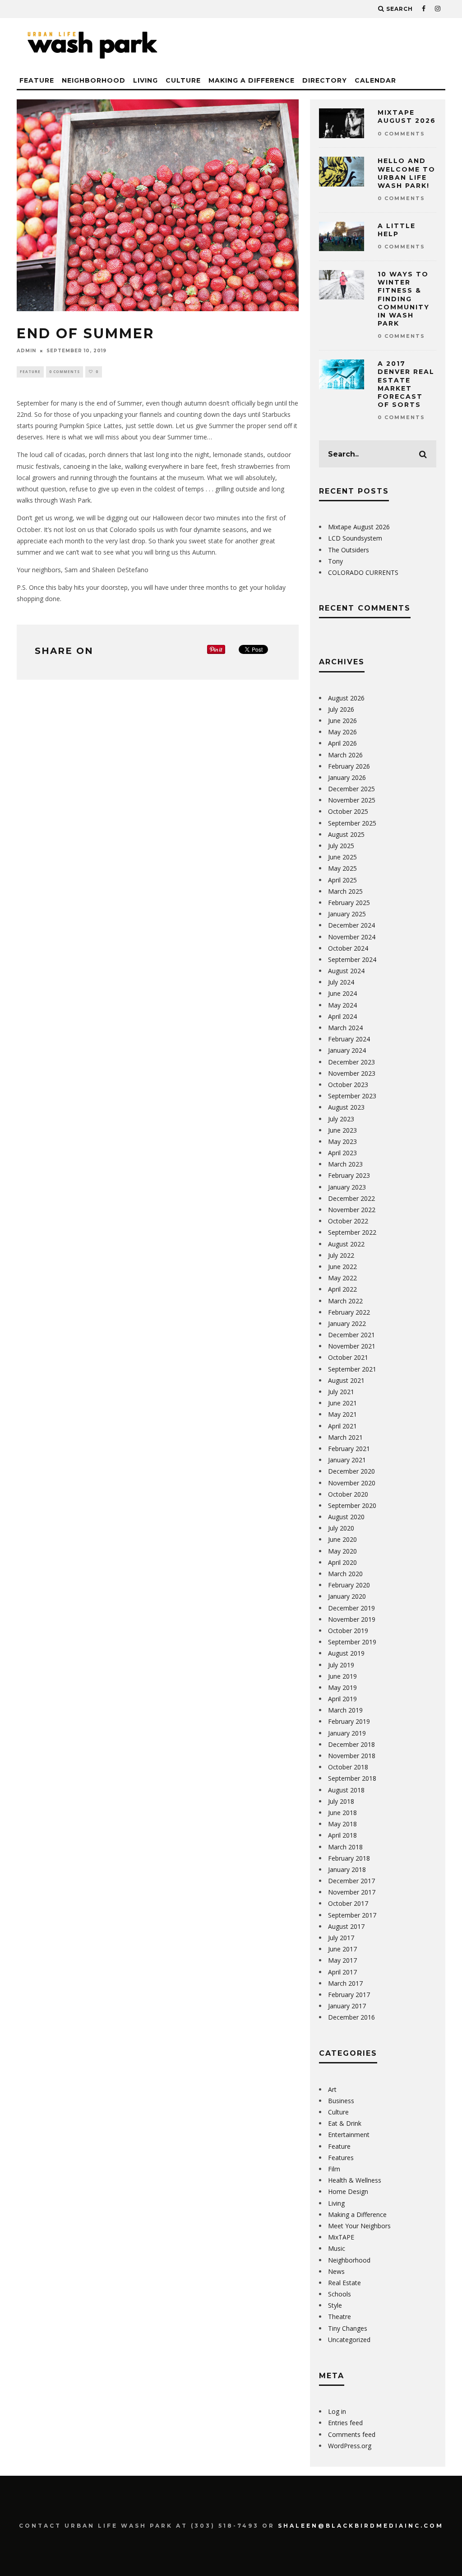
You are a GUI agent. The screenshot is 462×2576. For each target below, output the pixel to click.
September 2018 (352, 1778)
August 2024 (346, 971)
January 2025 (347, 914)
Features (341, 2158)
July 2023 (341, 1119)
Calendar (375, 80)
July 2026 (341, 709)
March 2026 (345, 755)
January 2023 (347, 1187)
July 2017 (341, 1938)
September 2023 (352, 1096)
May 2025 (342, 868)
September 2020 (352, 1505)
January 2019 (347, 1733)
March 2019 (345, 1710)
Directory (325, 80)
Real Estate (344, 2283)
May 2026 (342, 732)
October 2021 (348, 1357)
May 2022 (342, 1278)
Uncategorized (349, 2340)
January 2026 (347, 777)
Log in (337, 2411)
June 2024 (342, 993)
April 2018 (342, 1835)
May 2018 (342, 1824)
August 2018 (346, 1790)
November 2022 (352, 1210)
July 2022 (341, 1255)
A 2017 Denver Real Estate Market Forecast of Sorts (406, 384)
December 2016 (351, 2017)
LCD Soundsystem (355, 538)
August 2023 (346, 1107)
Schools (340, 2294)
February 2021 (349, 1449)
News (336, 2271)
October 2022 (348, 1221)
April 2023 (342, 1153)
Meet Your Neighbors (359, 2226)
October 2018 (348, 1767)
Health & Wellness (355, 2180)
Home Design (348, 2191)
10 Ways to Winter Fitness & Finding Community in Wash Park (404, 299)
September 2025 (352, 823)
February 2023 (349, 1175)
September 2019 (352, 1642)
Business (341, 2101)
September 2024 (352, 959)
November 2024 (352, 937)
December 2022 (351, 1198)
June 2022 (342, 1267)
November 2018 (352, 1756)
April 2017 (342, 1972)
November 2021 (352, 1346)
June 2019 (342, 1676)
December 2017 (351, 1881)
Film (334, 2169)
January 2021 (347, 1460)
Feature (37, 80)
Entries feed (345, 2423)
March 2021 (345, 1437)
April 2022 (342, 1289)
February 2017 (349, 1995)
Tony (335, 561)
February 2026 (349, 766)
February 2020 (349, 1585)
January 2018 (347, 1869)
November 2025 (352, 800)
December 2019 (351, 1608)
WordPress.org (350, 2446)
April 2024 (342, 1016)
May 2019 (342, 1687)
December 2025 (351, 789)
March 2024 (345, 1028)
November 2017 (352, 1892)
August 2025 (346, 834)
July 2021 (341, 1392)
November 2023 (352, 1073)
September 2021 (352, 1369)
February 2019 (349, 1721)
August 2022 (346, 1244)
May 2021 (342, 1414)
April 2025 (342, 880)
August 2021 (346, 1380)
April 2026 (342, 743)
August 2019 (346, 1653)
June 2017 (342, 1949)
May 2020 (342, 1551)
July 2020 (341, 1528)
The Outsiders (349, 550)
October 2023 (348, 1085)
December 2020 (351, 1471)
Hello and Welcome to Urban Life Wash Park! (407, 173)
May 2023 (342, 1141)
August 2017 (346, 1926)
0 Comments (65, 371)
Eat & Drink (345, 2123)
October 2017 (348, 1903)
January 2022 (347, 1323)
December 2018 (351, 1744)
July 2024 (341, 982)
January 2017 (347, 2006)
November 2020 (352, 1483)
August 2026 (346, 698)
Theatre (340, 2317)
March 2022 (345, 1301)
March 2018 (345, 1847)
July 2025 (341, 846)
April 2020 (342, 1562)
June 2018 (342, 1813)
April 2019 (342, 1699)
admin (26, 351)
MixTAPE (341, 2237)
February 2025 (349, 903)
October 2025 (348, 811)
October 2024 (348, 948)
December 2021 (351, 1335)
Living (146, 80)
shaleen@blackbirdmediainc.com (361, 2526)
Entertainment (349, 2135)
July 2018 (341, 1801)
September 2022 (352, 1232)
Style (335, 2305)
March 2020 (345, 1574)
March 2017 (345, 1983)
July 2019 (341, 1665)
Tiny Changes (348, 2328)
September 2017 (352, 1915)
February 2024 (349, 1039)
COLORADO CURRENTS (363, 572)
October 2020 (348, 1494)
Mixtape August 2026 (407, 117)
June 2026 (342, 721)
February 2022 (349, 1312)
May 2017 (342, 1960)
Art (332, 2089)
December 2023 (351, 1062)
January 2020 (347, 1596)
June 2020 (342, 1539)
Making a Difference (252, 80)
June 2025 (342, 857)
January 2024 (347, 1050)
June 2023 (342, 1130)
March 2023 (345, 1164)
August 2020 (346, 1517)
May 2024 (342, 1005)
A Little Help (397, 230)
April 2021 (342, 1426)
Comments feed (352, 2434)
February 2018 (349, 1858)
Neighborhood (94, 80)
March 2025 (345, 891)
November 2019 (352, 1619)
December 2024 (351, 925)
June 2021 (342, 1403)
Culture (183, 80)
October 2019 (348, 1631)
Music (337, 2248)
